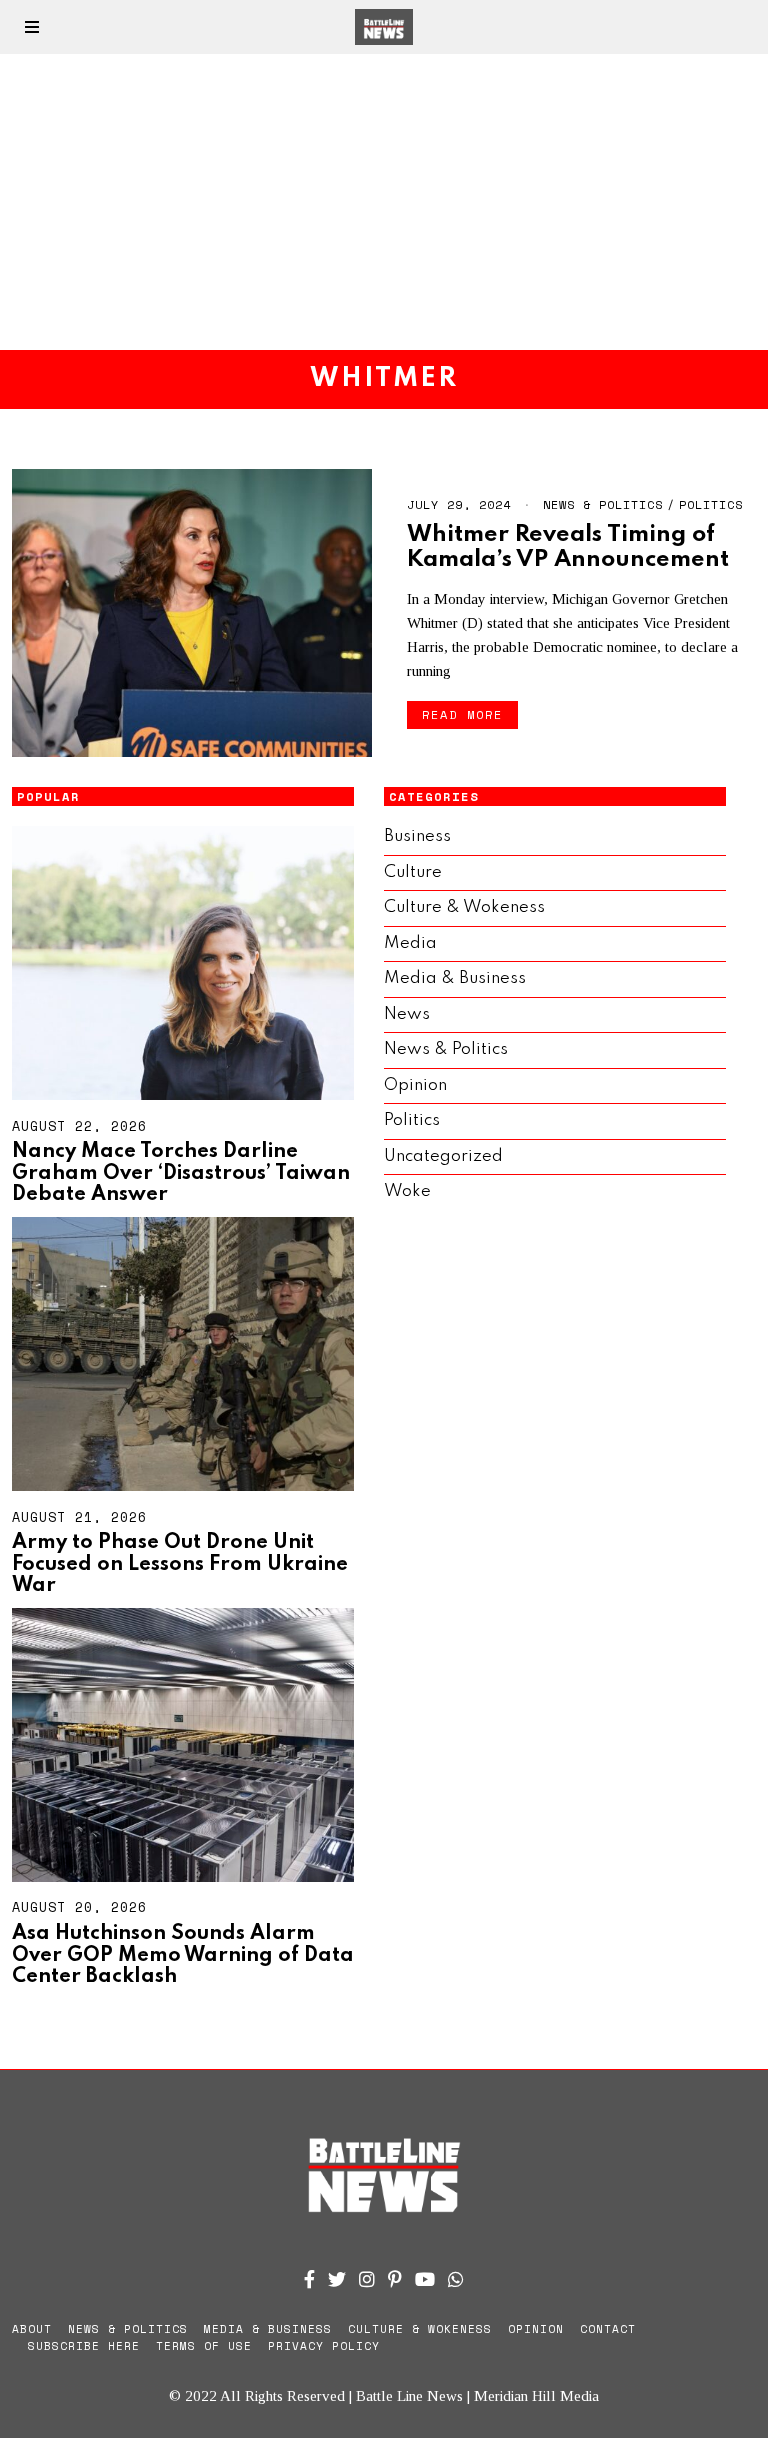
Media (410, 943)
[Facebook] (309, 2279)
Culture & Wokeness (464, 907)
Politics (711, 504)
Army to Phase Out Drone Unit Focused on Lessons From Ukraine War (180, 1564)
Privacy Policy (324, 2346)
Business (417, 836)
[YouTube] (425, 2279)
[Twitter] (337, 2279)
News (407, 1014)
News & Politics (603, 504)
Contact (608, 2329)
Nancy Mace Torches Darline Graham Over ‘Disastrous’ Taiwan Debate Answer (181, 1173)
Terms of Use (204, 2346)
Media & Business (455, 978)
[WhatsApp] (456, 2279)
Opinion (415, 1085)
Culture (413, 872)
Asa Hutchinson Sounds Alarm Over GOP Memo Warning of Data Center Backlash (183, 1955)
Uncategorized (443, 1156)
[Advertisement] (384, 202)
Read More (462, 714)
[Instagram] (367, 2279)
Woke (407, 1191)
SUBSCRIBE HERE (84, 2346)
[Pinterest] (395, 2279)
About (32, 2329)
